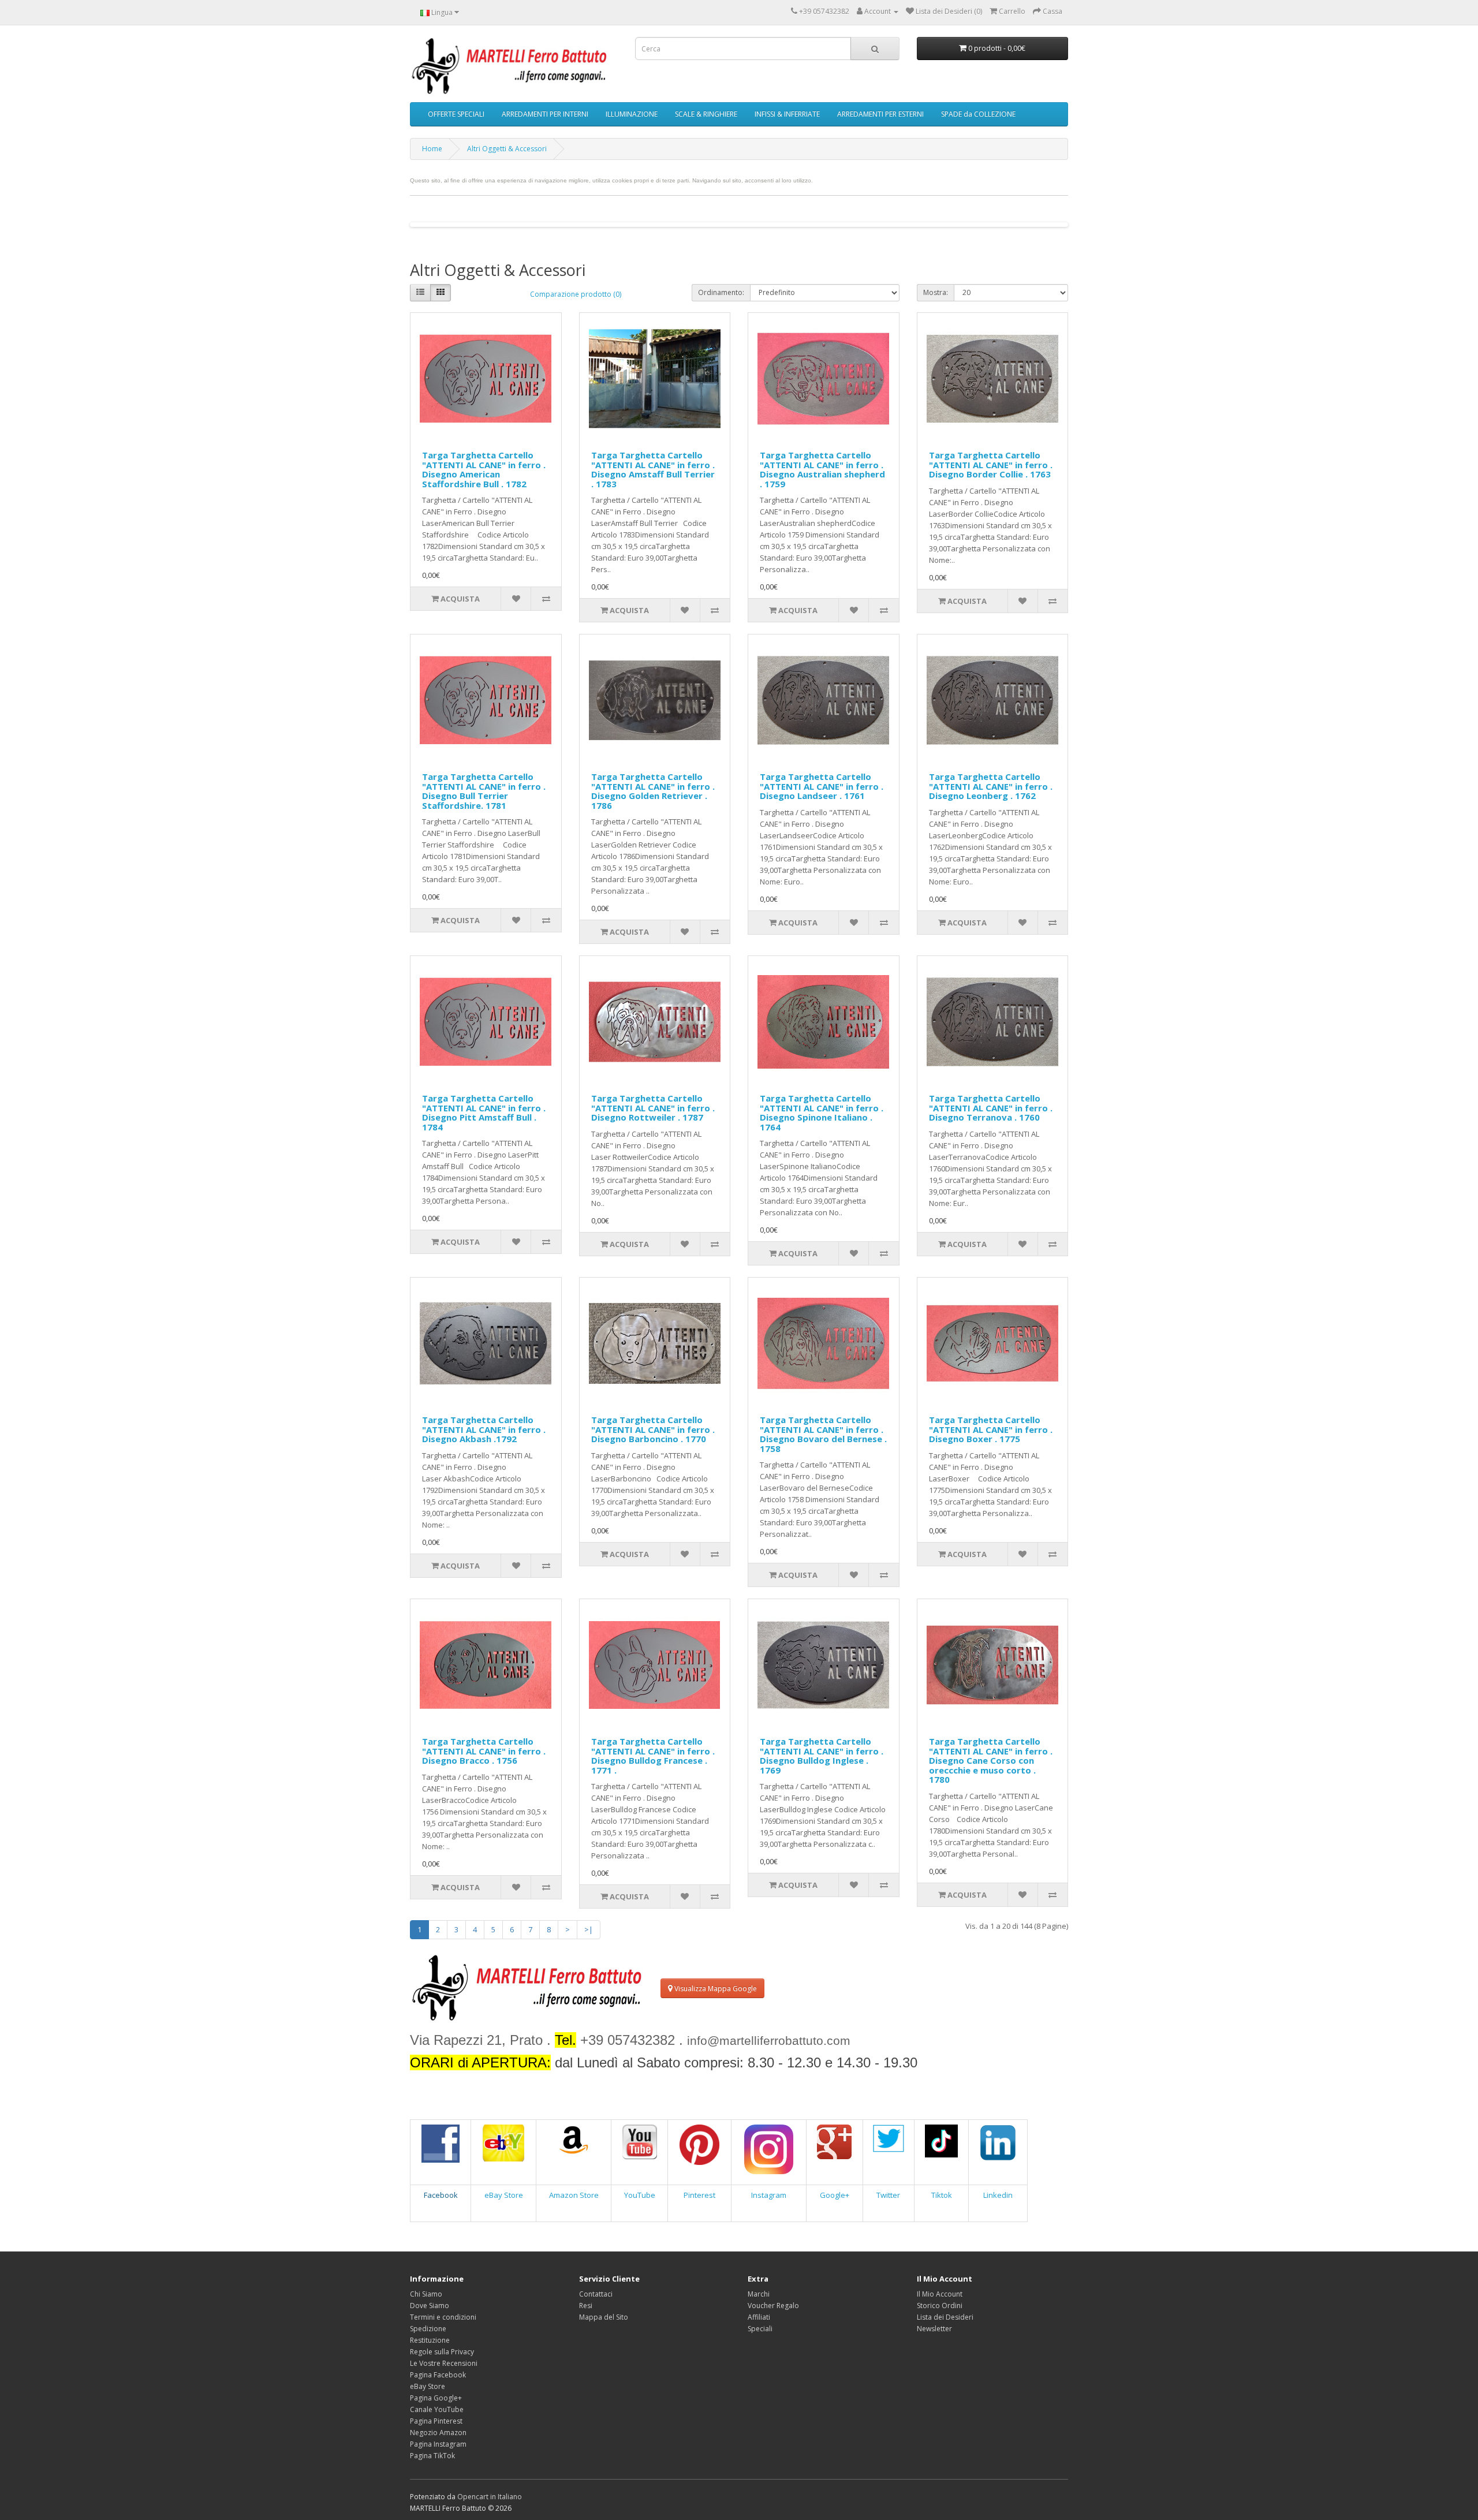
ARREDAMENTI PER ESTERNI (880, 114)
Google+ (835, 2195)
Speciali (760, 2329)
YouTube (640, 2195)
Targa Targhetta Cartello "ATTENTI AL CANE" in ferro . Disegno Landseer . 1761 (822, 786)
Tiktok (942, 2195)
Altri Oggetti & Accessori (507, 149)
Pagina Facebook (438, 2375)
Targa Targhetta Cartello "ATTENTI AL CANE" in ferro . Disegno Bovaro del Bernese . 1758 (823, 1434)
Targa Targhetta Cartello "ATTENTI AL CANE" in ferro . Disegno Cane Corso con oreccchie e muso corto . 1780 (991, 1760)
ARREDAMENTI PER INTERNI (545, 114)
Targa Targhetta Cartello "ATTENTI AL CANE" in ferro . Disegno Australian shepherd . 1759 (822, 469)
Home (432, 149)
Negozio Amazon (438, 2433)
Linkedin (998, 2195)
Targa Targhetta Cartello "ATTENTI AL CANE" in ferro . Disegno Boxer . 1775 (991, 1429)
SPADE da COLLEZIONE (978, 114)
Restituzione (430, 2340)
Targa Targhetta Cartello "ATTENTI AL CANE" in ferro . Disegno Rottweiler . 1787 (653, 1108)
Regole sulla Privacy (442, 2352)
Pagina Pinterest (436, 2421)
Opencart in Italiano (490, 2497)
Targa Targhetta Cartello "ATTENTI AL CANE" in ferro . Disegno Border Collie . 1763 (991, 464)
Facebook (441, 2195)
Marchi (759, 2294)
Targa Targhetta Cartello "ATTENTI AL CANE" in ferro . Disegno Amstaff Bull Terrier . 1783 (653, 469)
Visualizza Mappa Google (715, 1989)
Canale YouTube (437, 2409)
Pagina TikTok (432, 2456)
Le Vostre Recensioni (444, 2363)
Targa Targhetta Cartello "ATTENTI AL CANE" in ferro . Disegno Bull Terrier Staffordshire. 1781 (484, 791)
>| (589, 1929)
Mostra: (936, 292)
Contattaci (596, 2294)
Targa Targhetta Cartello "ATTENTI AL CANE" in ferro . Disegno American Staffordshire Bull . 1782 (484, 469)
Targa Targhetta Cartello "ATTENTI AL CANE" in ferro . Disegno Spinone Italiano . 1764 (822, 1112)
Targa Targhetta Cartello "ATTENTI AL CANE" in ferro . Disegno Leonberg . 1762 (991, 786)
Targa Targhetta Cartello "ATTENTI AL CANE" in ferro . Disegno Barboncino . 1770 (653, 1429)
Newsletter (934, 2329)
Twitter (888, 2195)
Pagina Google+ (436, 2398)
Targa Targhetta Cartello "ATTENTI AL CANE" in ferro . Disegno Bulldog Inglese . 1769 (822, 1756)
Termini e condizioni (443, 2317)
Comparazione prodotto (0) (576, 294)
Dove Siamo (430, 2306)
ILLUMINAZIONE (632, 114)
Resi (586, 2306)
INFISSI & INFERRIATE (787, 114)
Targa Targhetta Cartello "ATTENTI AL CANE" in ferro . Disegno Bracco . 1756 (484, 1751)
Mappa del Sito (604, 2317)
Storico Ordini (940, 2306)
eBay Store (504, 2195)
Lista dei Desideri (945, 2317)
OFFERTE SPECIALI (456, 114)
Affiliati (759, 2317)
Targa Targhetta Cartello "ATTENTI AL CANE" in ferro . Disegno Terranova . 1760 (991, 1108)
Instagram (769, 2195)
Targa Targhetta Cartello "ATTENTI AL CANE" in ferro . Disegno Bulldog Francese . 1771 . (653, 1756)
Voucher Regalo (773, 2306)
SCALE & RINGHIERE (706, 114)
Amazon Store (574, 2195)
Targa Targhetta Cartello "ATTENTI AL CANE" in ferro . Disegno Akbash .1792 (484, 1429)
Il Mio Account (940, 2294)
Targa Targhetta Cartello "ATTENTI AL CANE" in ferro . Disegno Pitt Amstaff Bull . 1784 (484, 1112)
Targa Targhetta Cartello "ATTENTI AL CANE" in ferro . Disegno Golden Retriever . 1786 (653, 791)
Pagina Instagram (438, 2444)
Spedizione (428, 2329)
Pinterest (699, 2195)
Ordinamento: (721, 292)
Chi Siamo (426, 2294)
